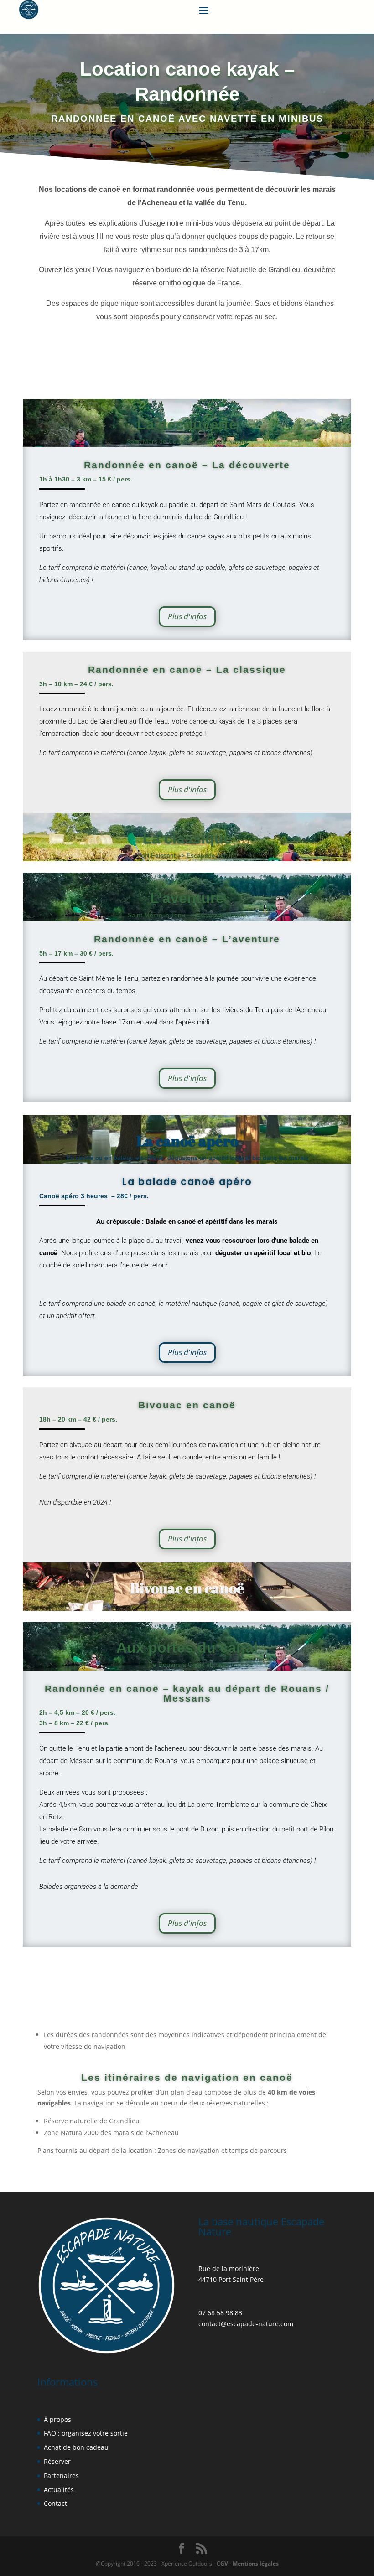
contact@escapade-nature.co (243, 2324)
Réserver (57, 2461)
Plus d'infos (187, 616)
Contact (55, 2503)
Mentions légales (255, 2563)
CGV (222, 2563)
